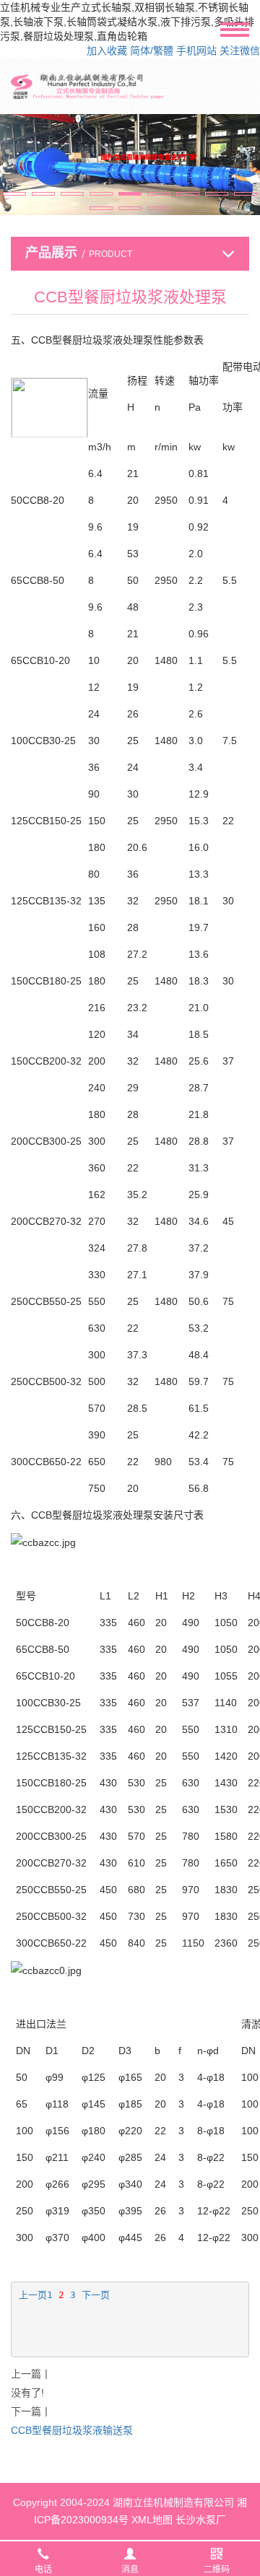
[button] (14, 194)
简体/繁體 (152, 51)
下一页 (96, 2295)
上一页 (33, 2295)
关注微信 (240, 51)
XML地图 (152, 2520)
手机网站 (196, 51)
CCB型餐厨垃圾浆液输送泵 (72, 2430)
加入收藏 (107, 51)
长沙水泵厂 (201, 2520)
